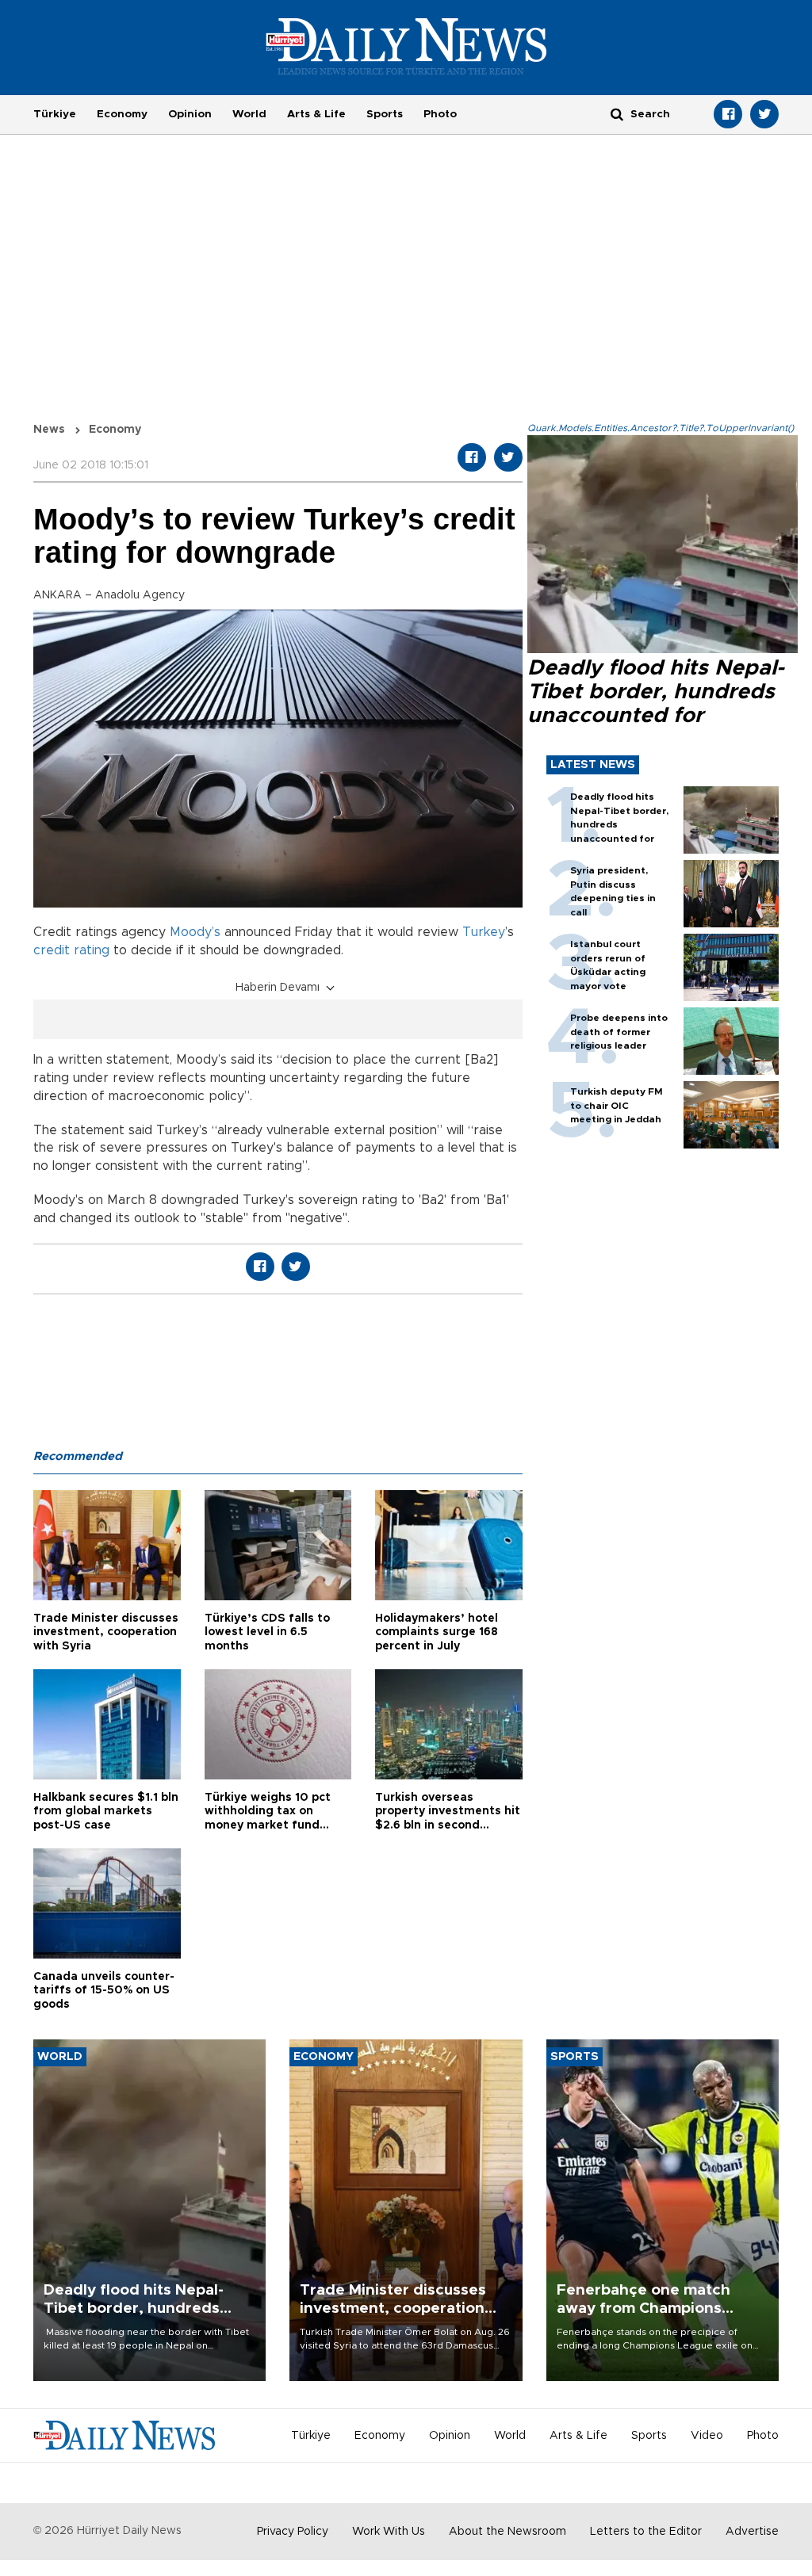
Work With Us (389, 2532)
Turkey (484, 932)
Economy (122, 114)
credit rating (71, 950)
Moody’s (195, 932)
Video (707, 2436)
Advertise (752, 2532)
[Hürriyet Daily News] (406, 46)
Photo (440, 114)
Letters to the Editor (646, 2532)
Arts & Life (316, 114)
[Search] (617, 114)
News (49, 430)
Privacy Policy (293, 2532)
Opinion (190, 114)
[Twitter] (764, 114)
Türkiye (55, 114)
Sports (385, 114)
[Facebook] (728, 114)
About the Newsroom (507, 2532)
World (249, 114)
